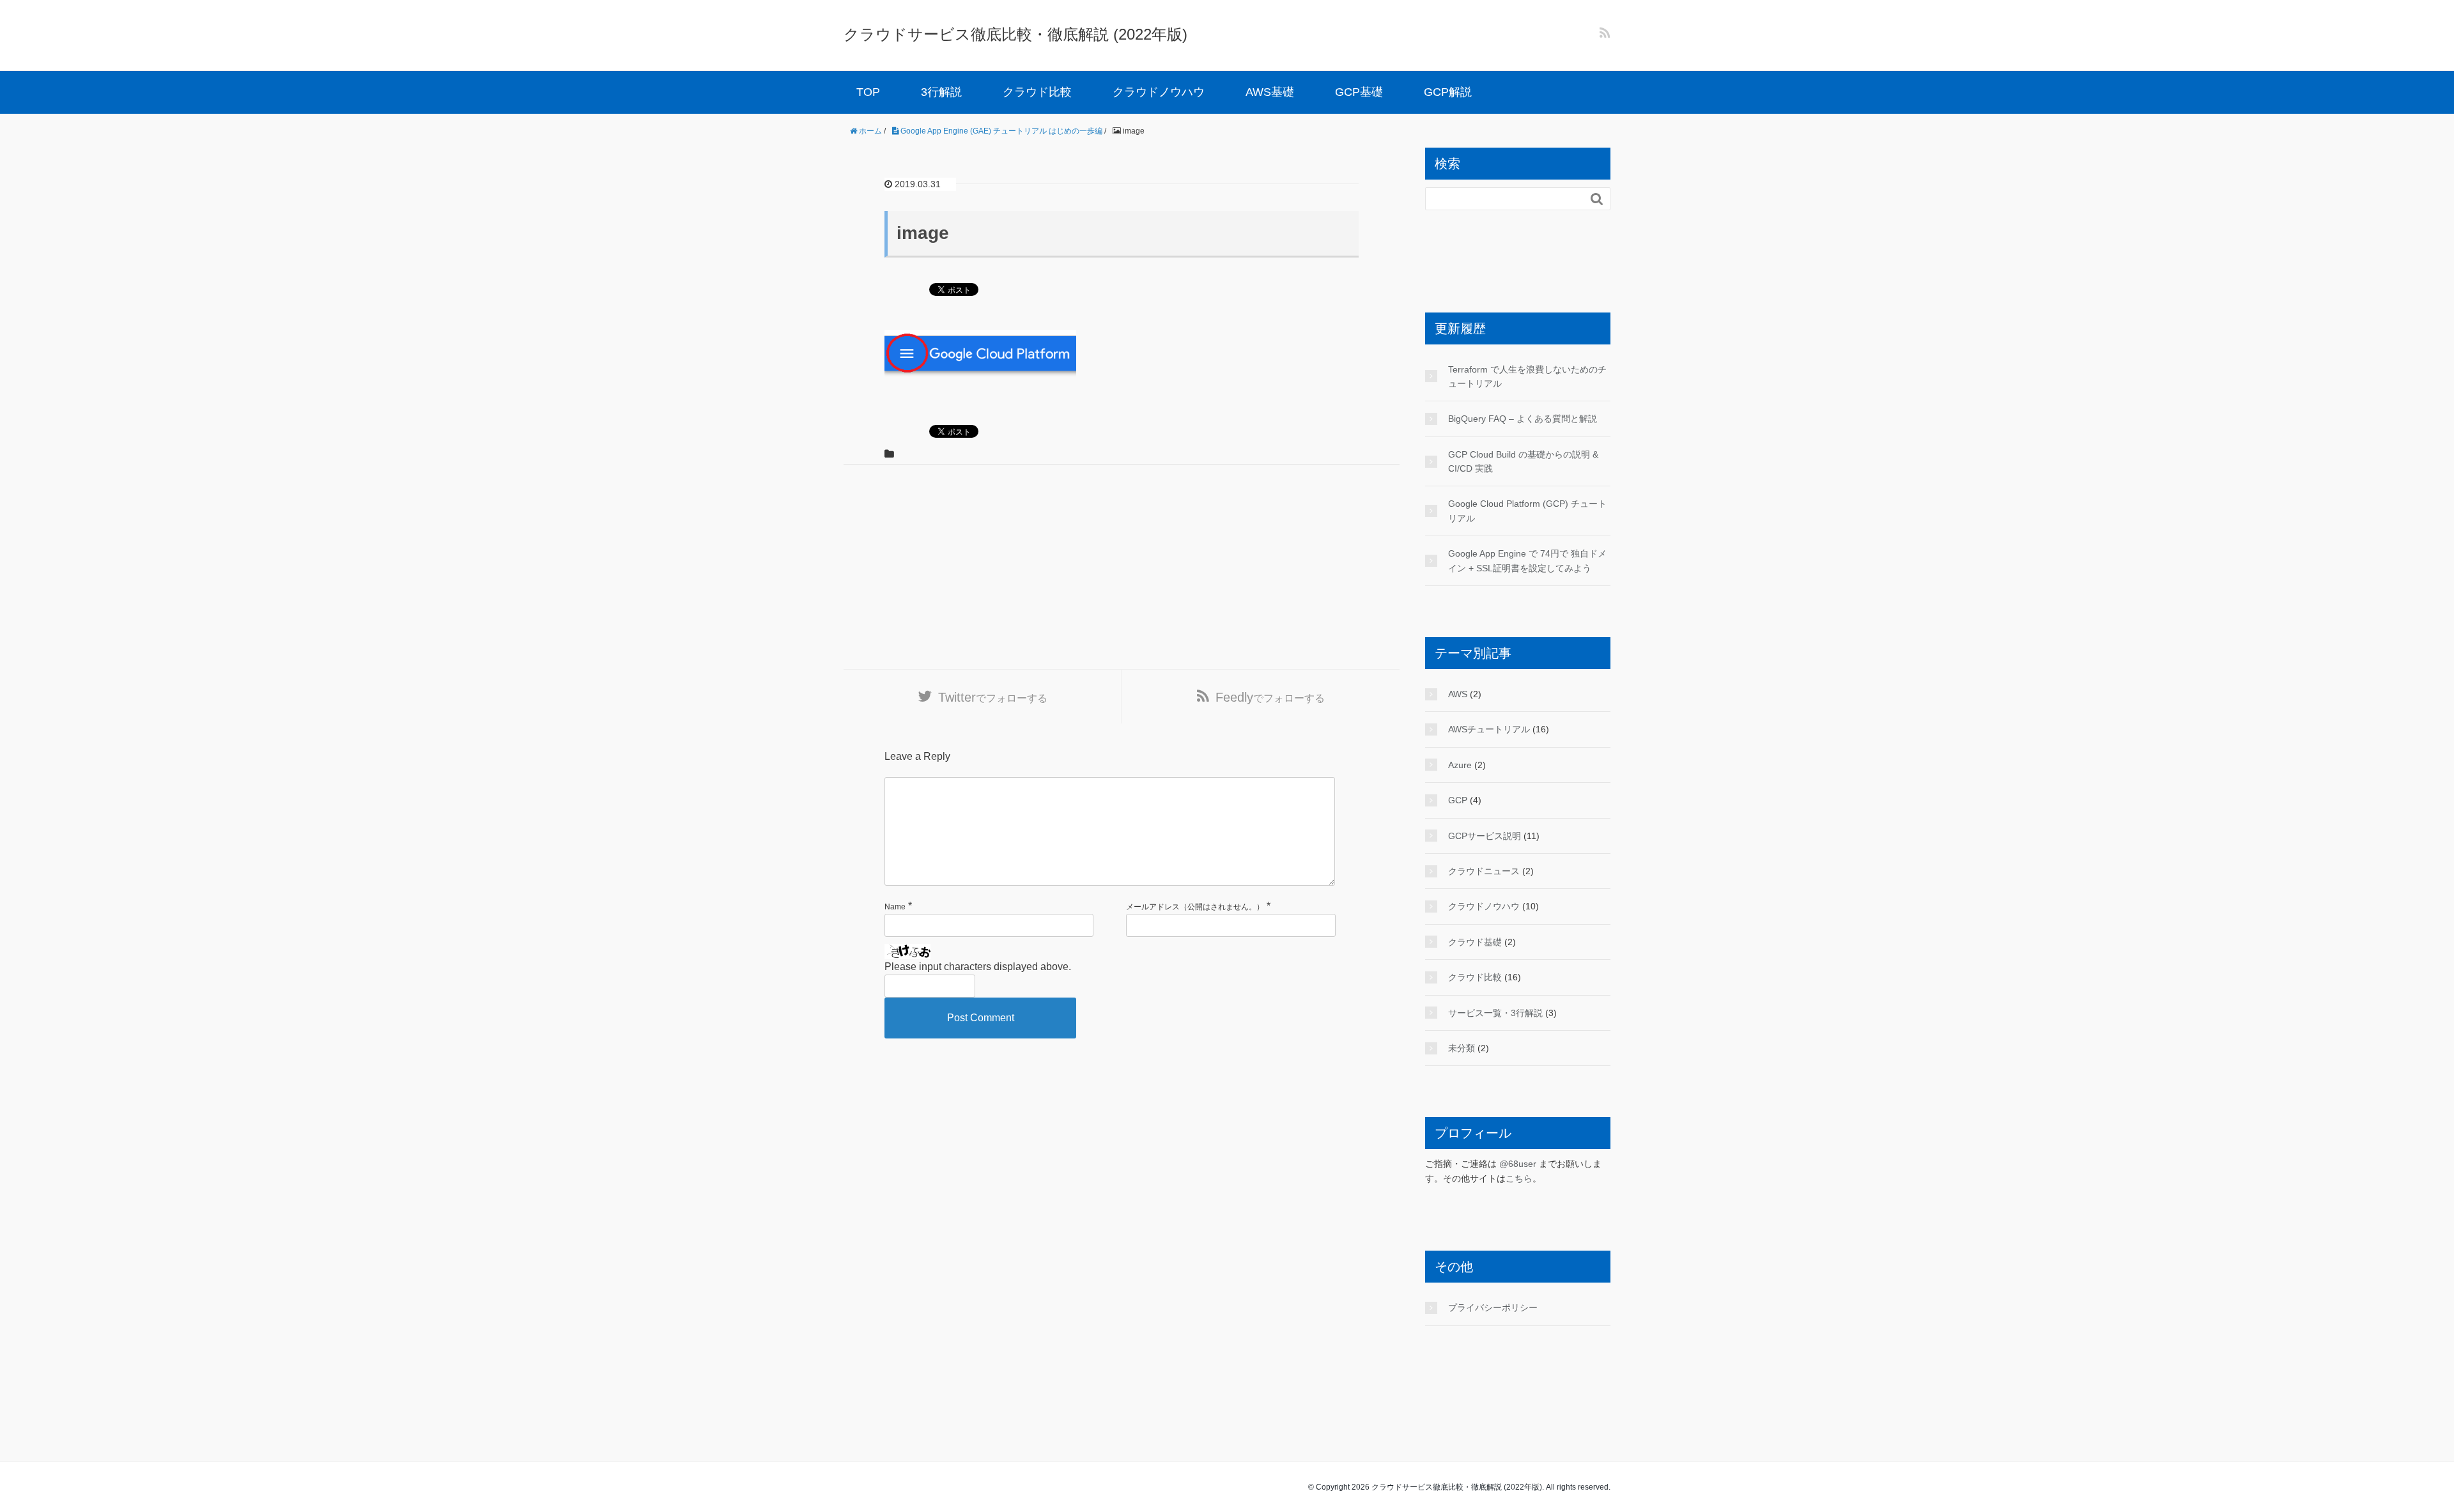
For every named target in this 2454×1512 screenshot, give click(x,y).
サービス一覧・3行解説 (1495, 1013)
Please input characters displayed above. (978, 967)
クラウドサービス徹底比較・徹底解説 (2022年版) (1015, 34)
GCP (1458, 800)
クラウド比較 (1037, 92)
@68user (1518, 1164)
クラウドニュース (1484, 871)
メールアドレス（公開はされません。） (1195, 907)
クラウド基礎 (1475, 942)
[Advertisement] (1122, 567)
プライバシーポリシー (1493, 1308)
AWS (1458, 694)
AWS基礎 (1270, 92)
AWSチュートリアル (1489, 729)
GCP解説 (1448, 92)
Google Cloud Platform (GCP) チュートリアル (1527, 511)
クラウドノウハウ (1159, 92)
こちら (1519, 1178)
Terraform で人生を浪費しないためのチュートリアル (1527, 376)
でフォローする (993, 697)
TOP (868, 92)
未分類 (1462, 1048)
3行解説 (941, 92)
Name (895, 907)
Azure (1460, 765)
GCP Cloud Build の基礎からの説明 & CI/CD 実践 (1523, 461)
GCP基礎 (1359, 92)
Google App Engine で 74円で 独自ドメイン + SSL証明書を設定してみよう (1527, 560)
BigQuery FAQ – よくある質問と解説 (1523, 419)
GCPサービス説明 (1485, 836)
